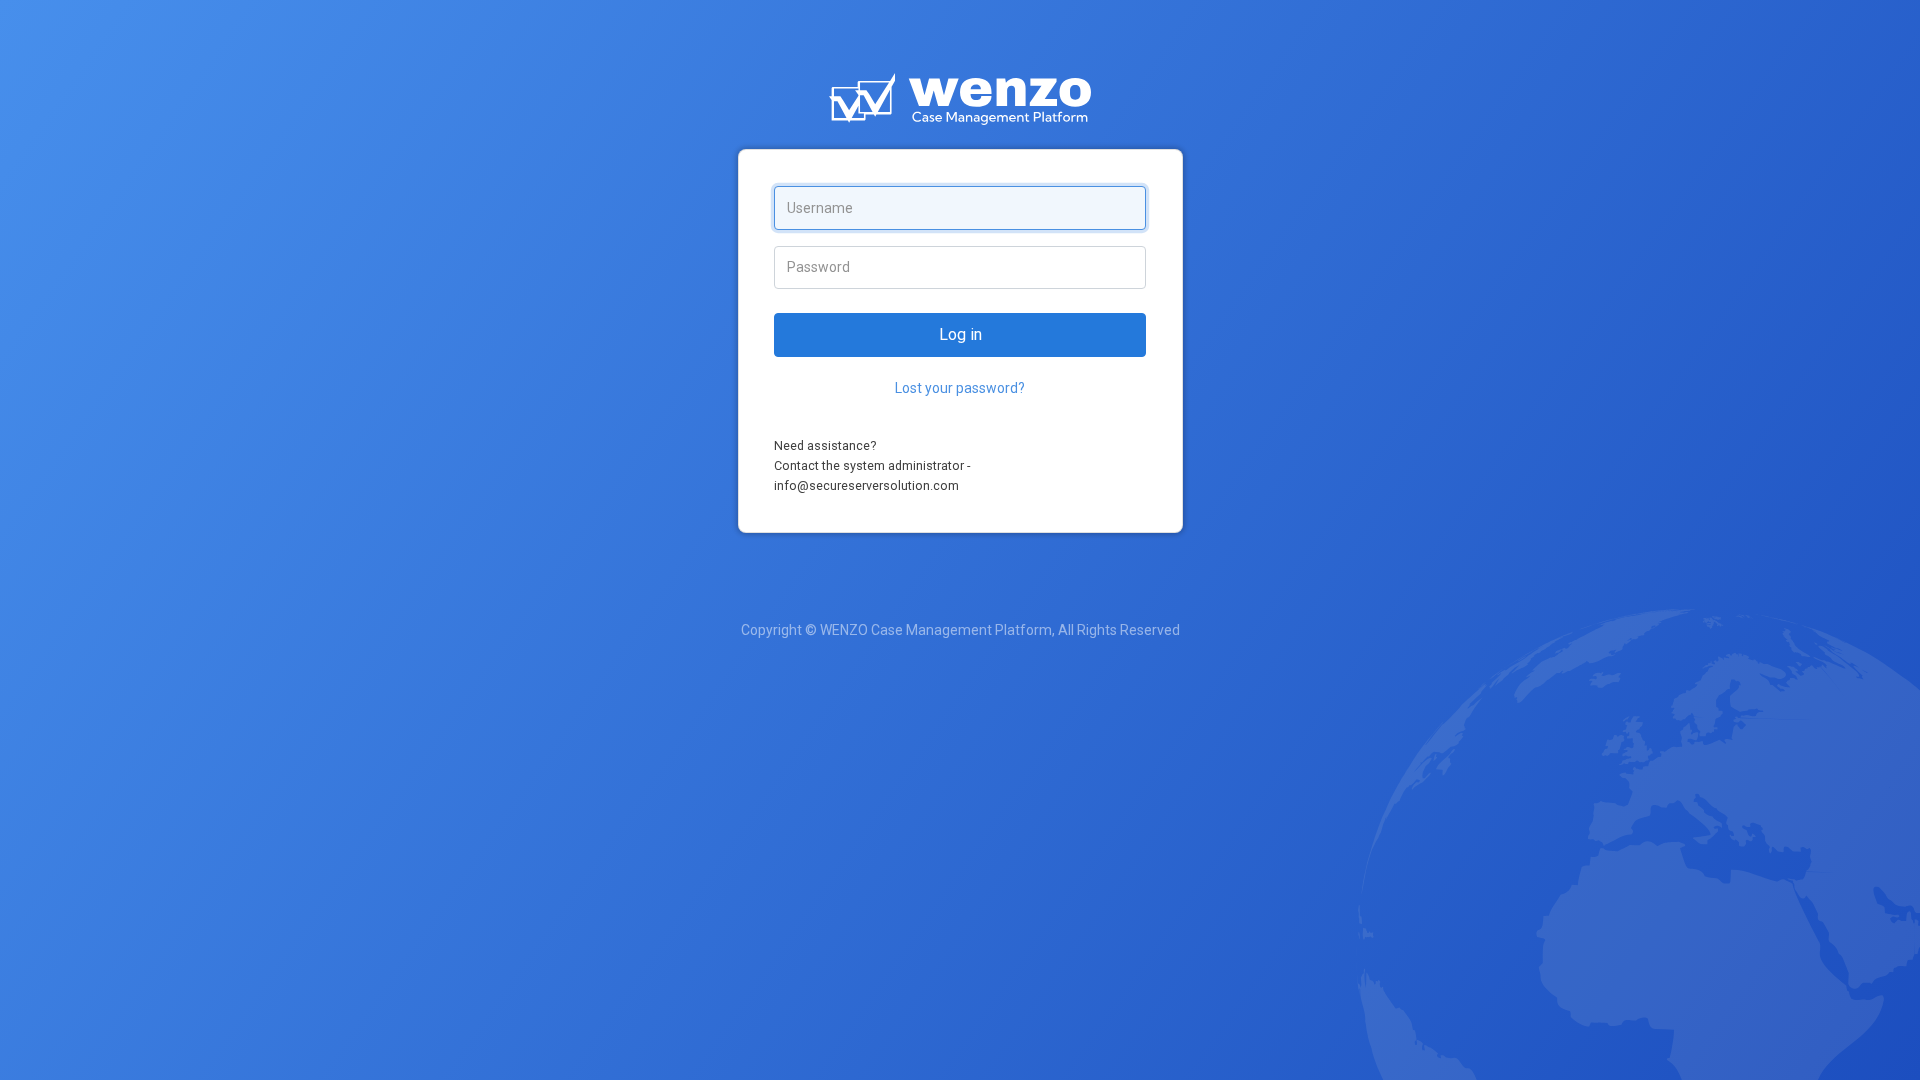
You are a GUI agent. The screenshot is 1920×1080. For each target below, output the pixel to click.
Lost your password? (960, 388)
